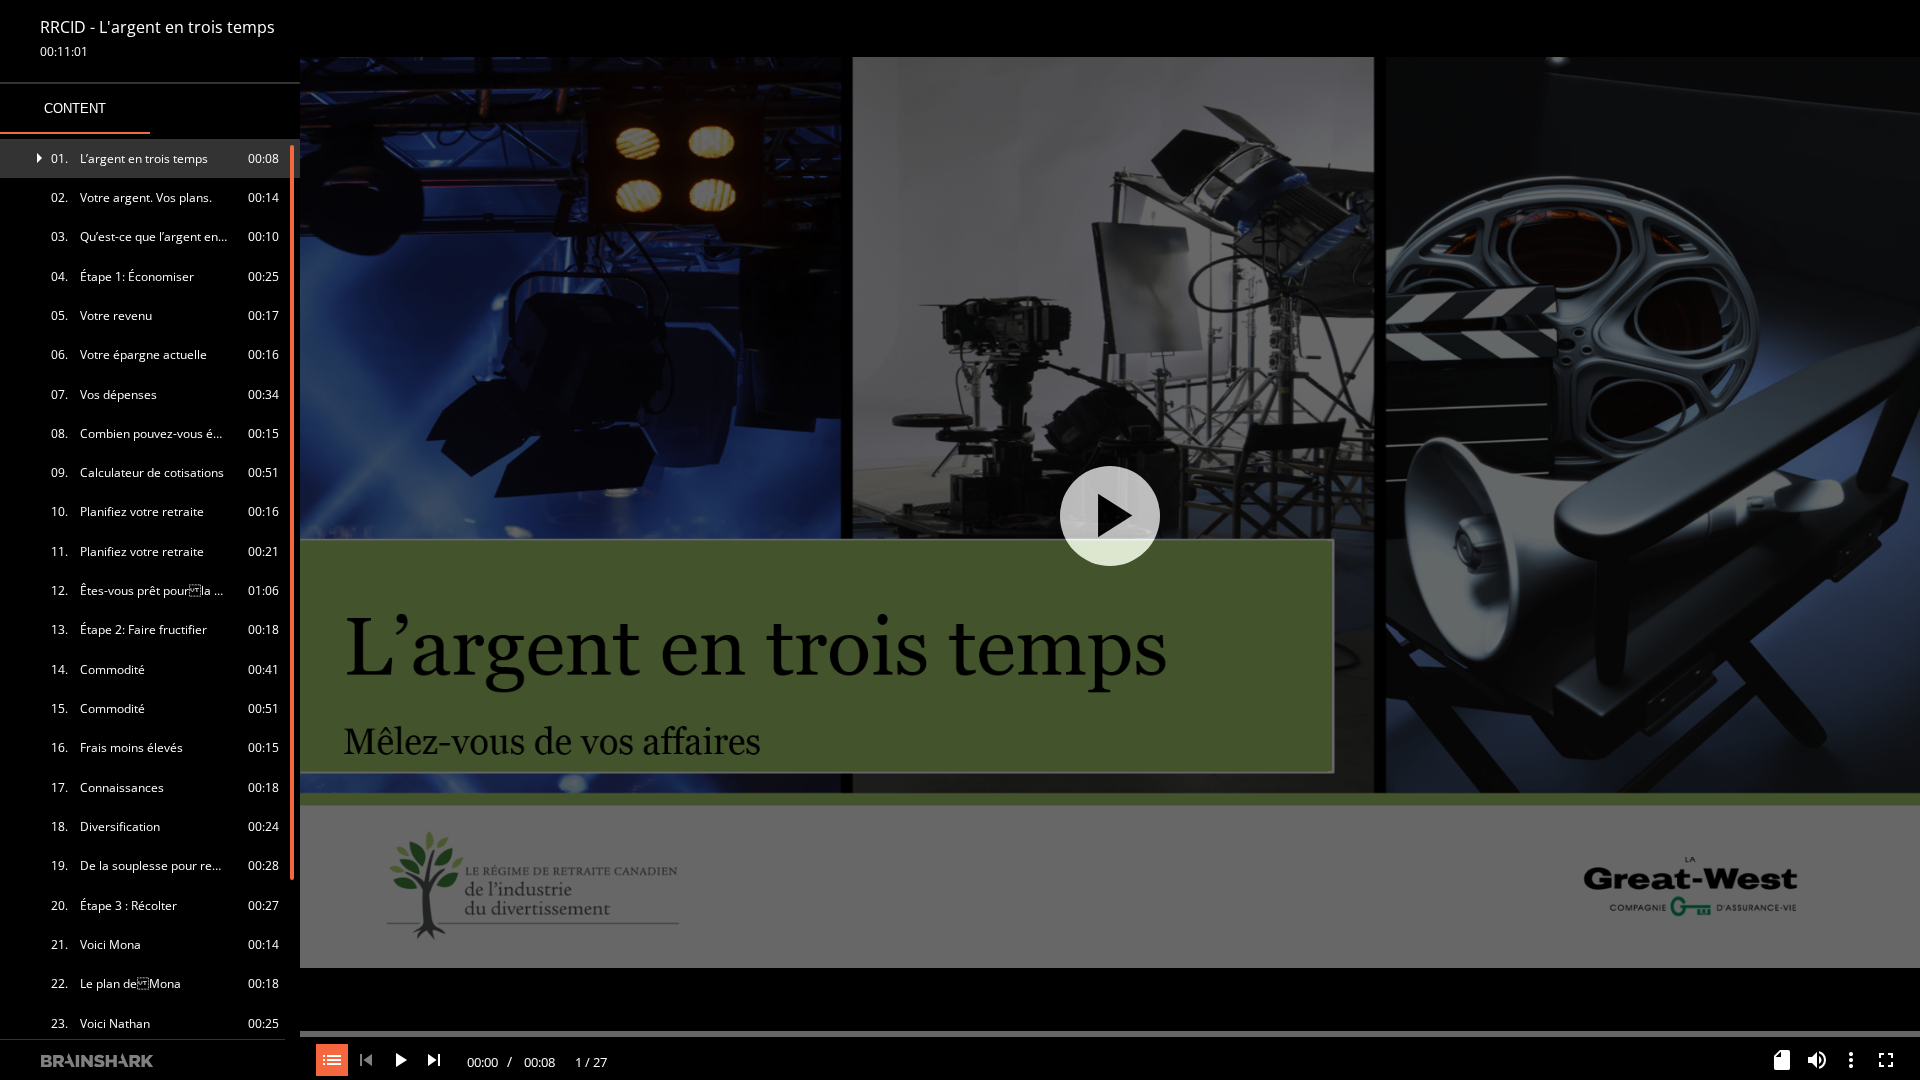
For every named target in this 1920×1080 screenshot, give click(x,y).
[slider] (1110, 1032)
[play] (1110, 516)
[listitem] (150, 158)
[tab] (75, 109)
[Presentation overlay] (1110, 515)
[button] (150, 158)
